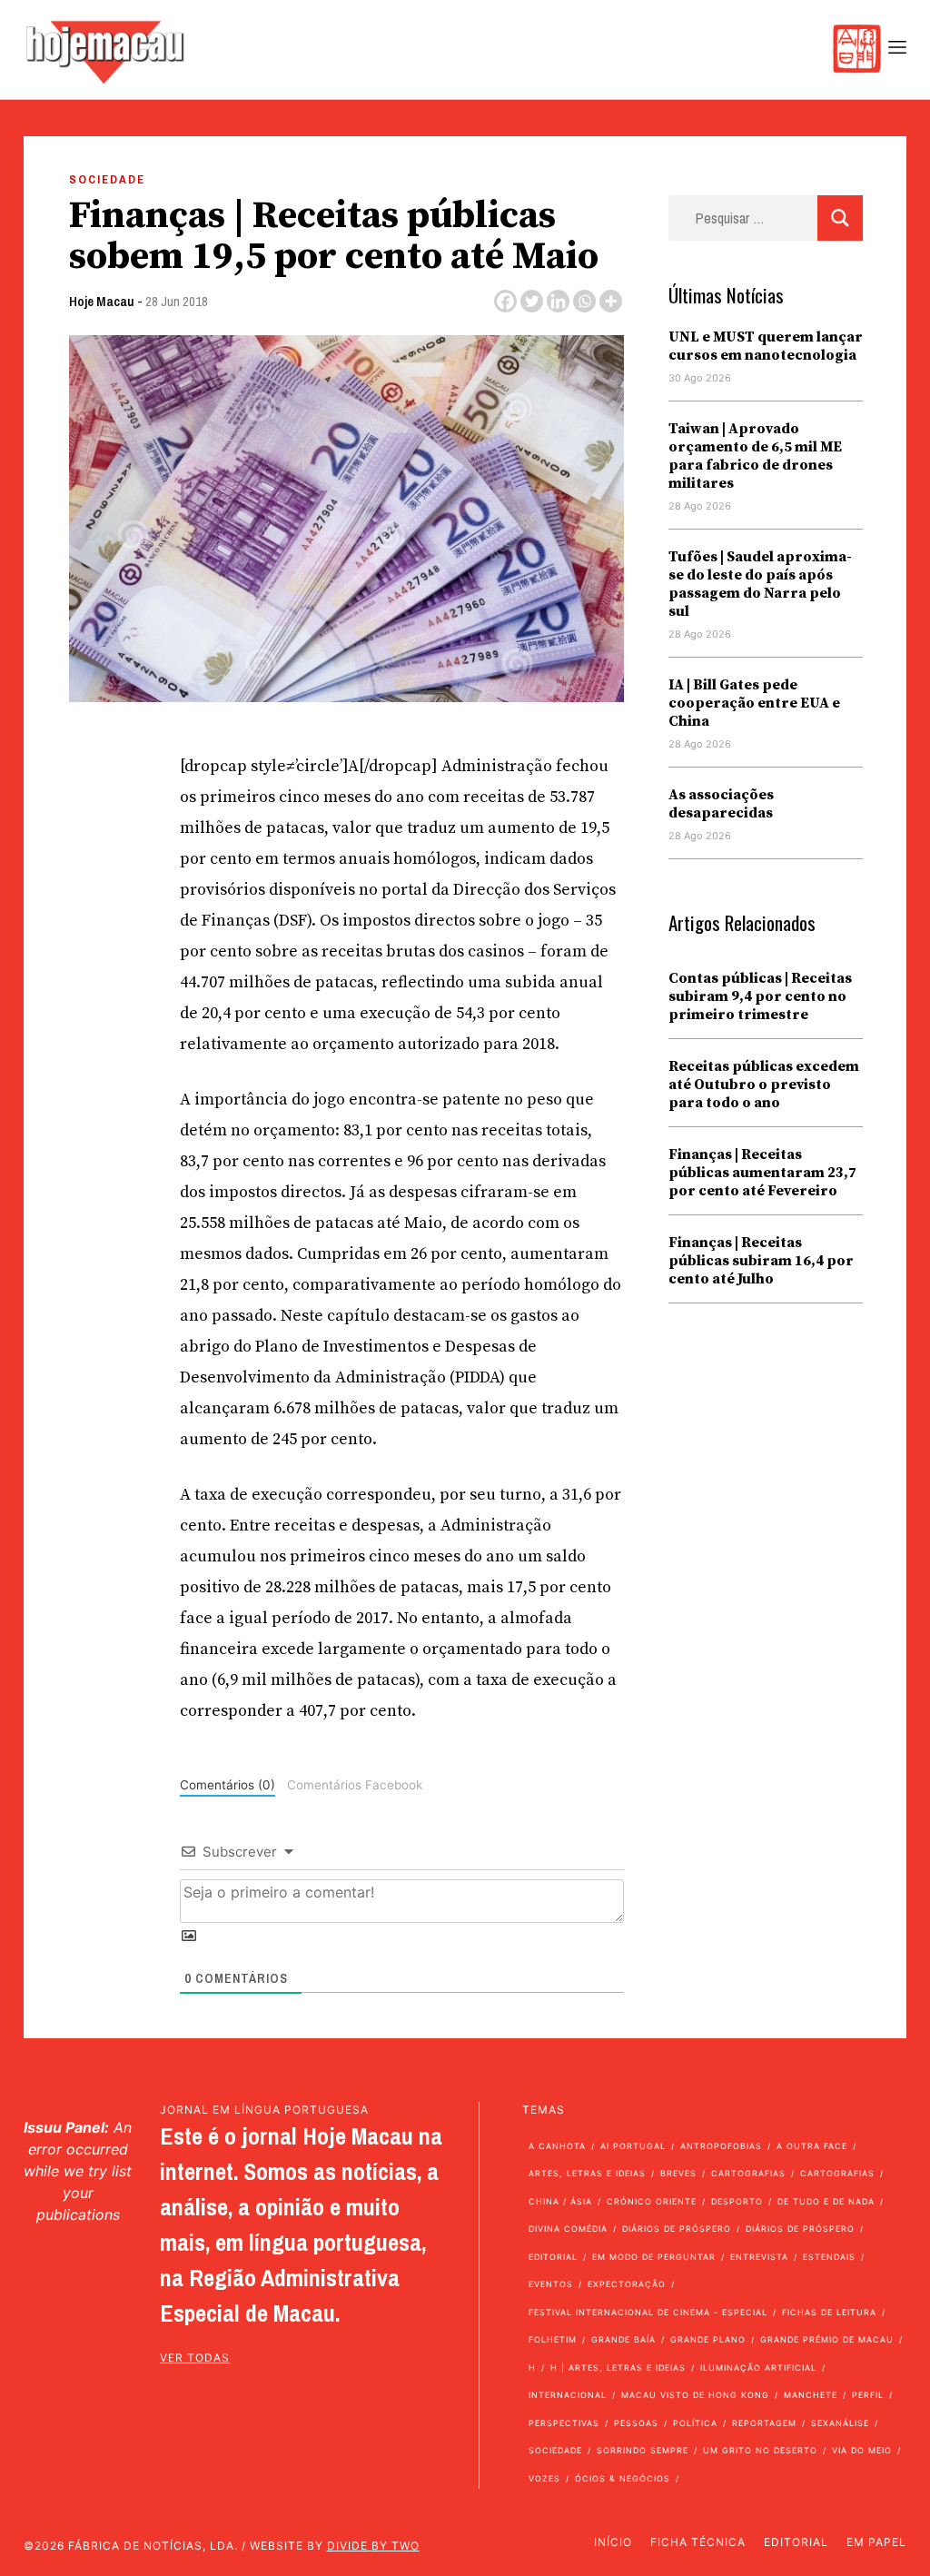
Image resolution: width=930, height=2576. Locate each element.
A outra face (812, 2146)
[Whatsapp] (584, 301)
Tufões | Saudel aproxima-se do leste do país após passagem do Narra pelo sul (760, 584)
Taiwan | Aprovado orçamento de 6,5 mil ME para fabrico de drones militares (755, 456)
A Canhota (557, 2146)
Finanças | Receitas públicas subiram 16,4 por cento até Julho (761, 1261)
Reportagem (764, 2423)
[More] (611, 301)
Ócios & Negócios (623, 2478)
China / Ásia (560, 2201)
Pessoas (636, 2423)
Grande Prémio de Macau (827, 2339)
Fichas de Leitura (829, 2312)
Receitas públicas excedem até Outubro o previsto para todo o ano (764, 1085)
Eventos (551, 2284)
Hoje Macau (102, 301)
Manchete (811, 2395)
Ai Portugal (633, 2146)
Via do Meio (862, 2450)
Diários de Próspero (677, 2229)
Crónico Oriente (652, 2201)
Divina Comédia (568, 2229)
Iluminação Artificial (758, 2368)
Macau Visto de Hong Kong (695, 2395)
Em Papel (876, 2542)
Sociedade (107, 179)
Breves (678, 2173)
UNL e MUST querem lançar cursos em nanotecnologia (766, 346)
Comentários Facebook (355, 1785)
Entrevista (759, 2257)
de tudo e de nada (826, 2201)
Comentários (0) (228, 1785)
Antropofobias (721, 2146)
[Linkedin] (558, 301)
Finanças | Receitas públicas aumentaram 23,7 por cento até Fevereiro (762, 1173)
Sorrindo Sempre (643, 2450)
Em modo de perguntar (654, 2257)
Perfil (868, 2395)
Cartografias (748, 2173)
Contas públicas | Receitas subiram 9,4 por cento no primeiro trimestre (760, 996)
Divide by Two (373, 2546)
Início (613, 2542)
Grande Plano (708, 2339)
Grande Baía (623, 2339)
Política (695, 2423)
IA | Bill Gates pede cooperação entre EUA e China (754, 703)
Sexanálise (840, 2423)
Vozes (544, 2478)
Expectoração (627, 2284)
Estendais (829, 2257)
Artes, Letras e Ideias (587, 2173)
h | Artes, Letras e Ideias (618, 2368)
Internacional (568, 2395)
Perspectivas (564, 2423)
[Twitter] (532, 301)
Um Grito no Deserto (760, 2450)
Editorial (553, 2257)
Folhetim (553, 2339)
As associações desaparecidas (721, 804)
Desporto (737, 2201)
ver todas (195, 2358)
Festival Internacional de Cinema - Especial (648, 2312)
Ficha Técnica (698, 2542)
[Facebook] (505, 301)
